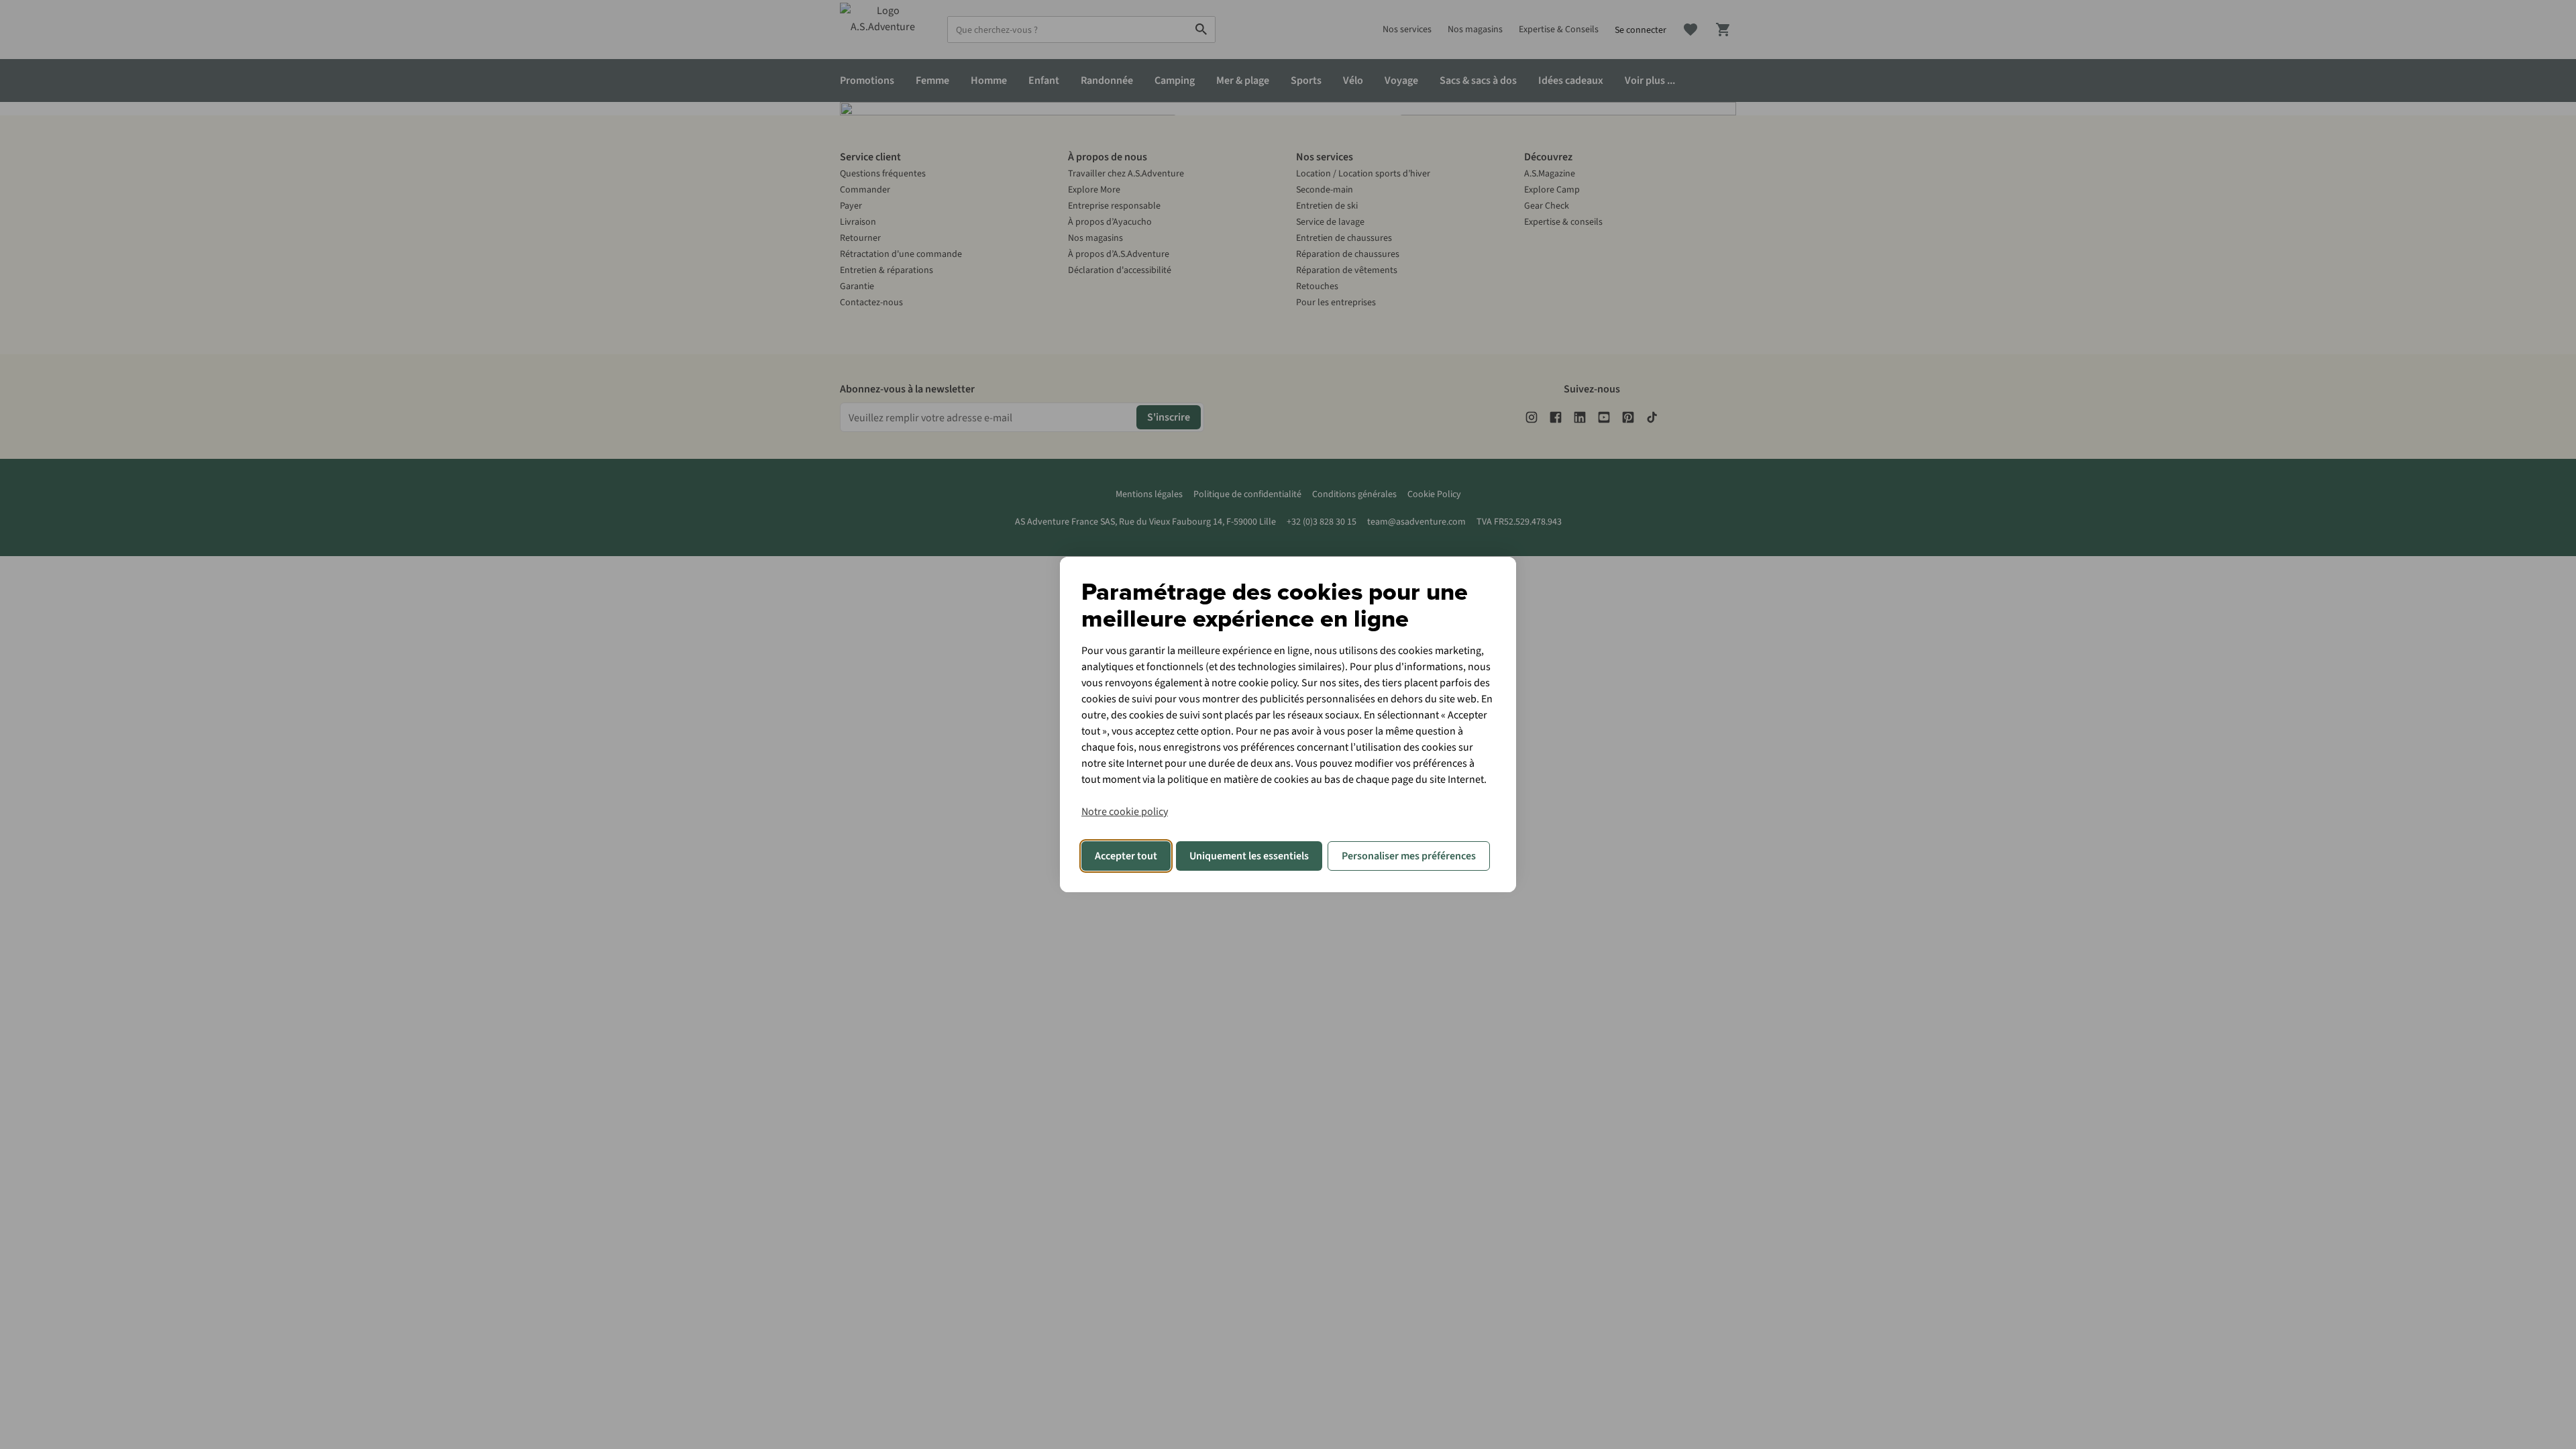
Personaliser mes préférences (1409, 856)
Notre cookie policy (1125, 812)
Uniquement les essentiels (1249, 856)
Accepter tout (1126, 856)
